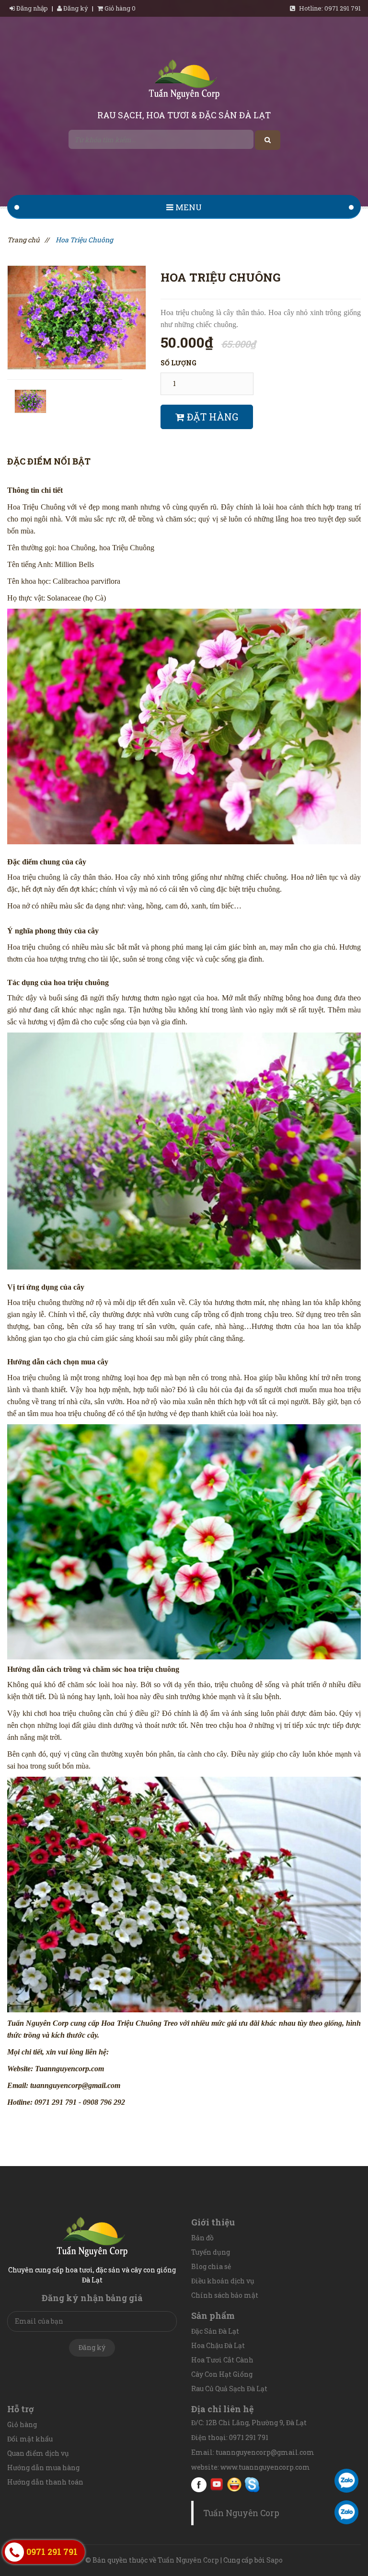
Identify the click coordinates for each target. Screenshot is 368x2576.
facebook (199, 2485)
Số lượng (178, 363)
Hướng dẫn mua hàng (43, 2468)
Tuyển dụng (211, 2252)
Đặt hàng (211, 417)
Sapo (275, 2560)
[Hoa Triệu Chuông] (77, 316)
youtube (217, 2485)
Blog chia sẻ (211, 2266)
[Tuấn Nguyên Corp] (184, 81)
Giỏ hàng (22, 2424)
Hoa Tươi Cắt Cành (222, 2360)
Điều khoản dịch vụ (223, 2281)
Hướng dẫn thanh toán (45, 2482)
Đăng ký (75, 8)
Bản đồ (202, 2238)
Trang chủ (23, 240)
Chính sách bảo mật (225, 2295)
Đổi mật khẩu (30, 2439)
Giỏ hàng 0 (119, 8)
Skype (252, 2485)
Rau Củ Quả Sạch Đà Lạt (229, 2389)
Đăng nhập (32, 8)
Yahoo (234, 2485)
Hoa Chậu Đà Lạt (218, 2345)
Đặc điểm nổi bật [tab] (49, 461)
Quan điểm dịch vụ (38, 2453)
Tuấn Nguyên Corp (241, 2513)
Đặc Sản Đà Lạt (215, 2331)
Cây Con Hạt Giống (222, 2374)
